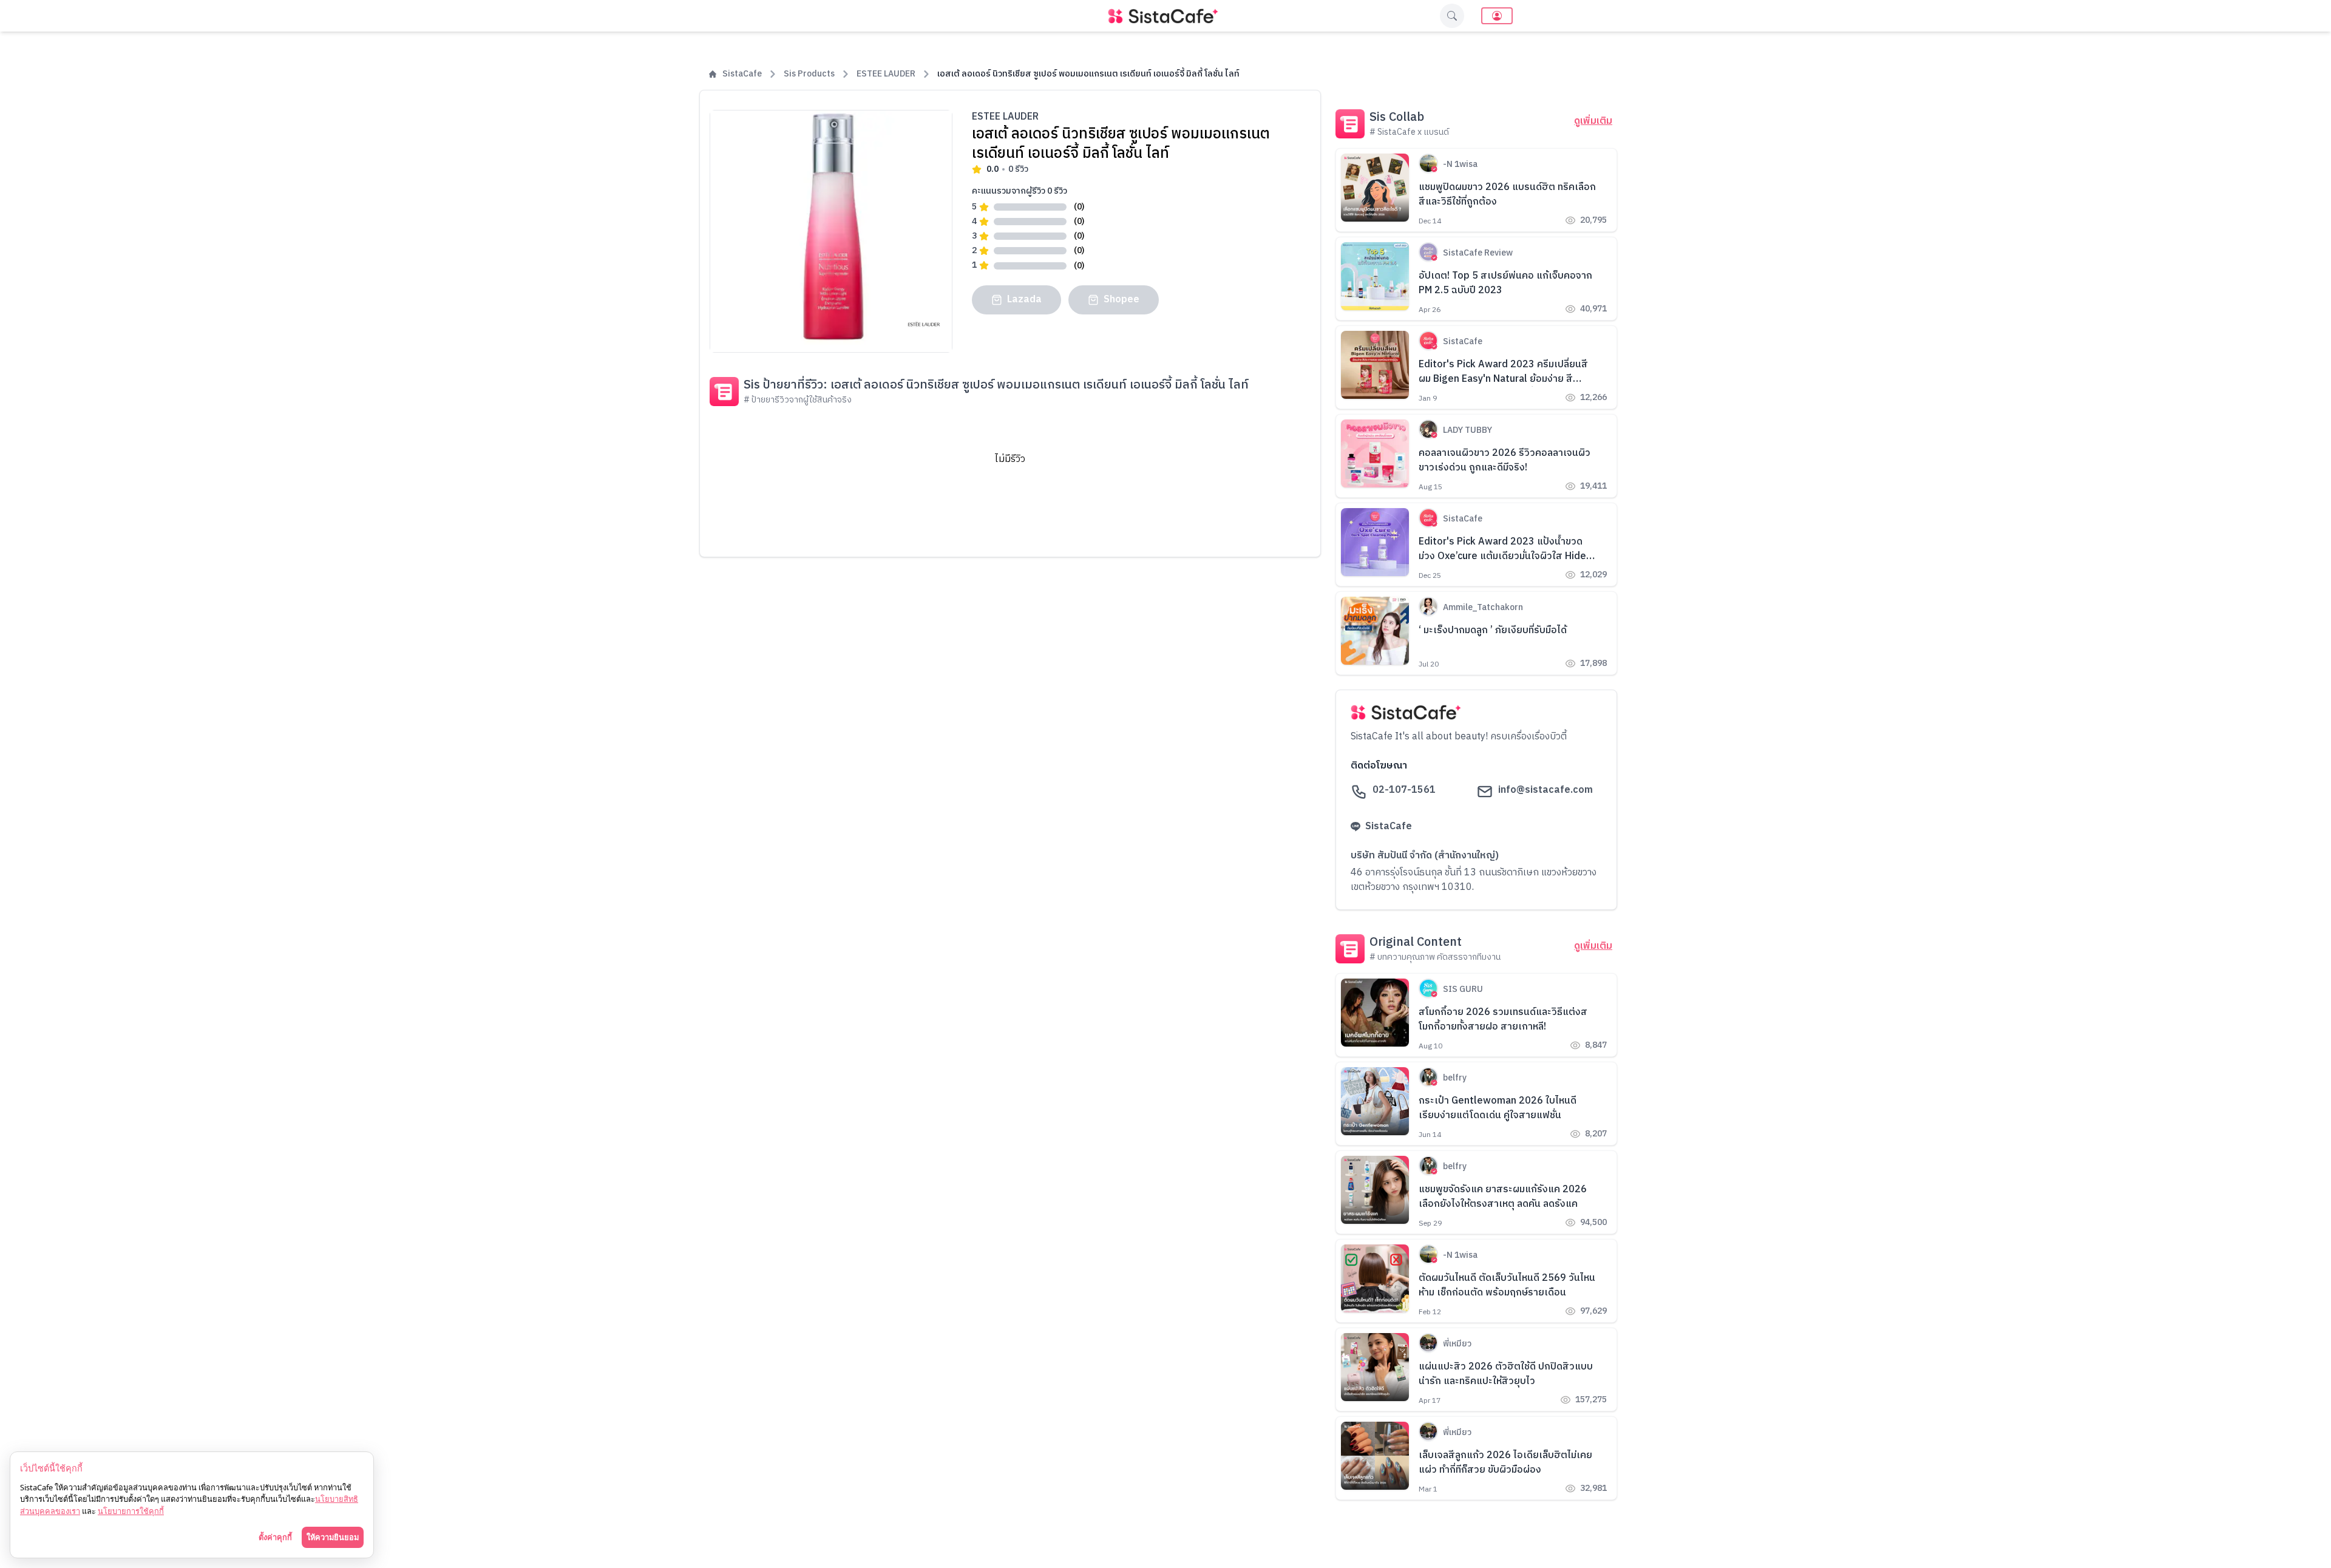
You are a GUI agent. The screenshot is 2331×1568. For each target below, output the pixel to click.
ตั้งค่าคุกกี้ (275, 1537)
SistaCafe (742, 74)
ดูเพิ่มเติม (1593, 121)
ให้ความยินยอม (333, 1537)
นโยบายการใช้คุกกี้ (131, 1511)
